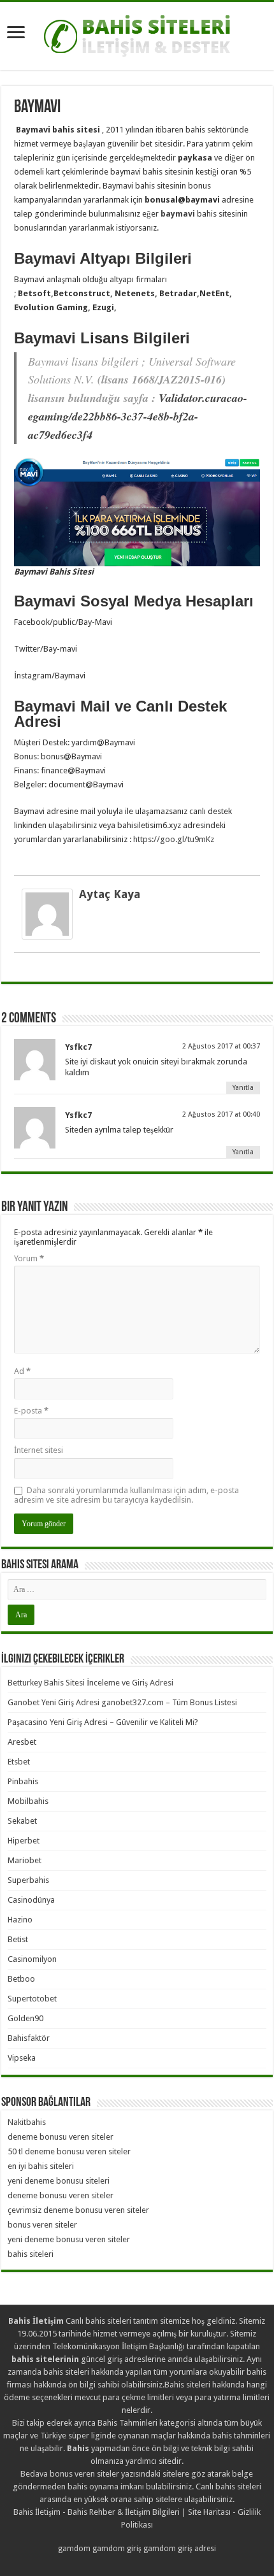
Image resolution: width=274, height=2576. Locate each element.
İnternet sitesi (39, 1450)
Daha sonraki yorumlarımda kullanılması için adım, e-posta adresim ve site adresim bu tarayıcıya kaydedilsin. (126, 1495)
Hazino (20, 1920)
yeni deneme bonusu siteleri (59, 2181)
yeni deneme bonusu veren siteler (69, 2239)
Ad (22, 1371)
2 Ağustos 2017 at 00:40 (221, 1114)
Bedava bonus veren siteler (70, 2474)
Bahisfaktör (29, 2038)
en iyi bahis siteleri (41, 2166)
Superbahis (28, 1880)
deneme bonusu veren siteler (61, 2137)
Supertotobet (32, 1999)
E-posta (31, 1411)
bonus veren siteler (42, 2225)
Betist (18, 1939)
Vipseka (22, 2058)
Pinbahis (23, 1781)
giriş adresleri (132, 2359)
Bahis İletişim (37, 2512)
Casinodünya (31, 1900)
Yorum (29, 1258)
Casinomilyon (32, 1959)
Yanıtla (243, 1088)
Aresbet (22, 1742)
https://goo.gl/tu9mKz (174, 839)
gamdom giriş (117, 2549)
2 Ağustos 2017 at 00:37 (221, 1046)
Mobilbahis (28, 1801)
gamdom (74, 2549)
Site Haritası (209, 2512)
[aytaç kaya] (47, 913)
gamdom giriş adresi (180, 2549)
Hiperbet (24, 1841)
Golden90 (25, 2018)
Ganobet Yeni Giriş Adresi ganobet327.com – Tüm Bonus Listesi (122, 1702)
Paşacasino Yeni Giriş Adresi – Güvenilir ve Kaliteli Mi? (103, 1722)
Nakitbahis (27, 2122)
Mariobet (25, 1860)
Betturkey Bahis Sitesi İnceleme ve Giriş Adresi (90, 1683)
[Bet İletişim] (137, 34)
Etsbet (19, 1762)
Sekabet (22, 1821)
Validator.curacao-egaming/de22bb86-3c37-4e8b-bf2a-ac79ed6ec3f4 (138, 416)
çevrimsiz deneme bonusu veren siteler (78, 2210)
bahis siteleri (31, 2254)
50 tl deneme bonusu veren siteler (69, 2151)
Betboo (21, 1979)
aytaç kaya (110, 894)
